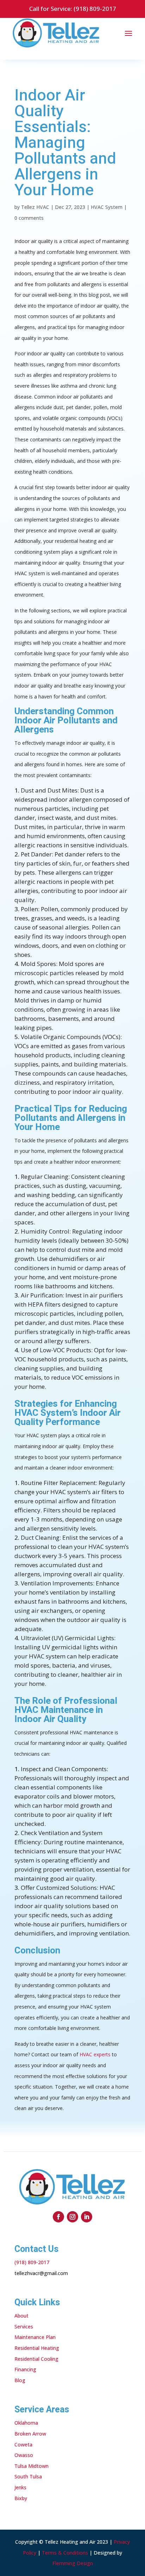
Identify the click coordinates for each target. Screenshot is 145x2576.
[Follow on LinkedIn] (87, 2217)
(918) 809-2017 (95, 9)
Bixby (21, 2498)
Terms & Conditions (65, 2553)
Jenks (20, 2487)
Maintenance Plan (35, 2337)
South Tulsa (28, 2476)
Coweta (23, 2444)
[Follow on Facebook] (58, 2217)
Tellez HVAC (35, 207)
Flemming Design (73, 2563)
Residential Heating (37, 2348)
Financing (25, 2369)
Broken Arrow (30, 2434)
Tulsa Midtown (31, 2466)
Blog (20, 2380)
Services (24, 2327)
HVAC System (107, 207)
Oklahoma (26, 2423)
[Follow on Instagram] (72, 2217)
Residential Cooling (36, 2359)
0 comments (29, 218)
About (21, 2316)
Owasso (24, 2455)
